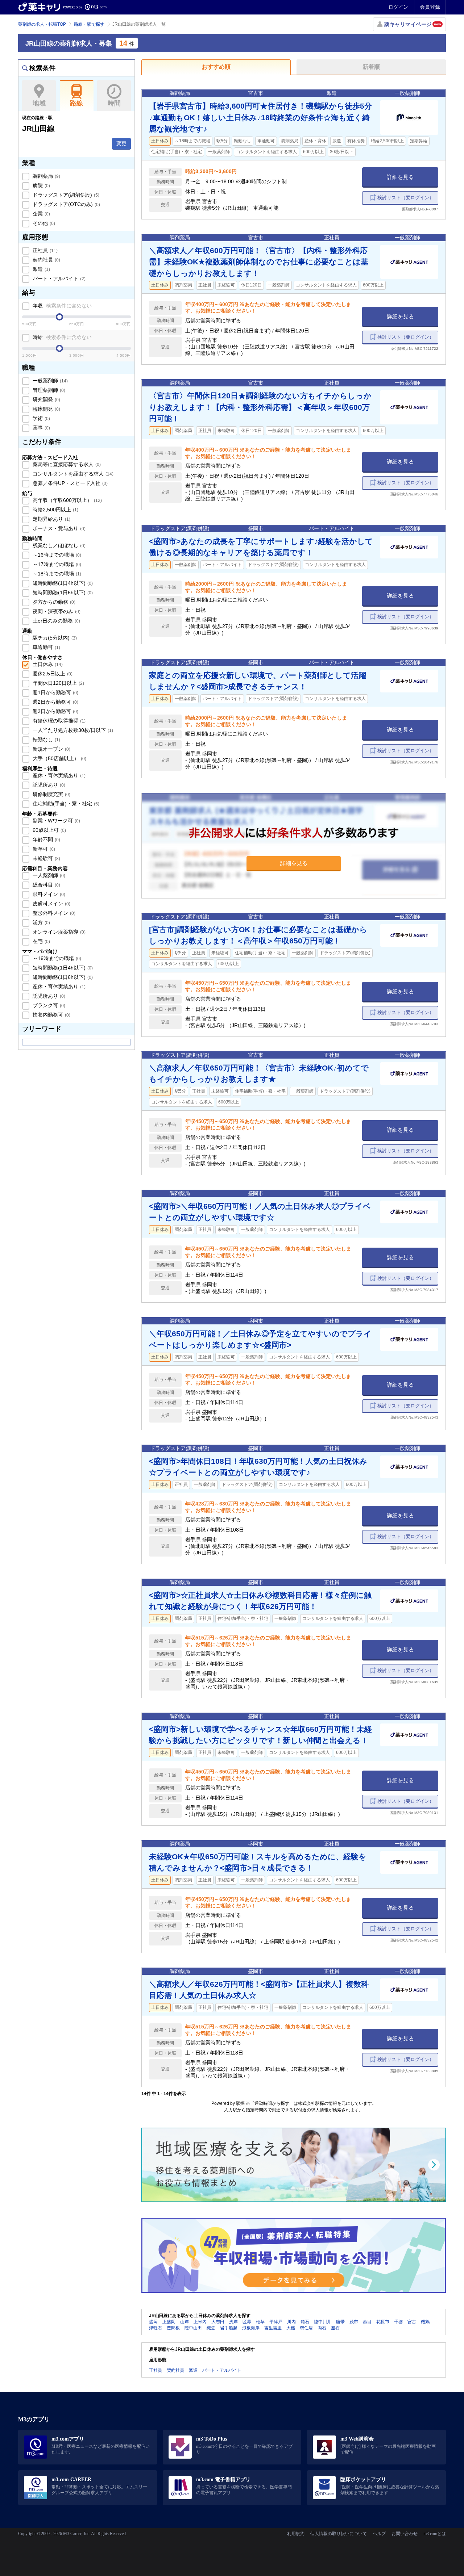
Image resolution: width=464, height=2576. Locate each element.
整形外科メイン (53, 913)
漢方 (41, 922)
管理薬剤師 (48, 390)
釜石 (335, 2328)
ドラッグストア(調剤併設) (65, 195)
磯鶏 (425, 2322)
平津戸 (276, 2322)
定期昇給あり (51, 519)
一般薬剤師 (49, 381)
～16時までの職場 (56, 555)
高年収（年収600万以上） (67, 500)
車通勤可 (46, 647)
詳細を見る (400, 177)
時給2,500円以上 (55, 510)
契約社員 (46, 260)
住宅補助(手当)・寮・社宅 (65, 804)
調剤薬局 (46, 176)
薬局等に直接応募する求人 (66, 464)
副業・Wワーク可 (56, 821)
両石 (322, 2328)
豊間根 (173, 2328)
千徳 (398, 2322)
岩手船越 (229, 2328)
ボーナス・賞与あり (58, 528)
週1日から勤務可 (55, 692)
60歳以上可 (49, 830)
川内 (291, 2322)
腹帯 (340, 2322)
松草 (260, 2322)
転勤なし (46, 740)
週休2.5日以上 (52, 674)
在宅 (41, 941)
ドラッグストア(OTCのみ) (66, 204)
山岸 (185, 2322)
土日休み (47, 664)
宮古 (412, 2322)
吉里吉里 (273, 2328)
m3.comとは (435, 2534)
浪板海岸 (251, 2328)
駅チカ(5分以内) (54, 638)
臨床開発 (46, 409)
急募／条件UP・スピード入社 (69, 483)
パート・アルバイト (58, 278)
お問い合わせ (405, 2534)
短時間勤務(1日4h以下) (62, 583)
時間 (114, 103)
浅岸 (233, 2322)
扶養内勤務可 (51, 1015)
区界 (247, 2322)
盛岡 (153, 2322)
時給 (61, 337)
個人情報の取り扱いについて (339, 2534)
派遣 (41, 269)
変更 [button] (121, 143)
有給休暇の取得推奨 (58, 721)
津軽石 (156, 2328)
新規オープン (51, 749)
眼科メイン (48, 894)
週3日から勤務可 (55, 711)
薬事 (41, 428)
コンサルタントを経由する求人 (72, 474)
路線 (76, 103)
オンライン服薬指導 (58, 932)
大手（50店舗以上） (59, 758)
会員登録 (430, 7)
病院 (41, 185)
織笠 (211, 2328)
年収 (61, 306)
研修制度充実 (51, 794)
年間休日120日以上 (58, 683)
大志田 (218, 2322)
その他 (43, 223)
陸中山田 (193, 2328)
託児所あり (48, 785)
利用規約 (296, 2534)
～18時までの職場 (56, 574)
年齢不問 (46, 839)
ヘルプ (379, 2534)
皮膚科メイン (51, 904)
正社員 (44, 250)
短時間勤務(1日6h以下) (62, 592)
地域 (39, 103)
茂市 (354, 2322)
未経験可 (46, 858)
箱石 (305, 2322)
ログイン (398, 7)
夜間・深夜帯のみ (56, 611)
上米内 (200, 2322)
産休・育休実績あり (58, 775)
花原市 (383, 2322)
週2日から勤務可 (55, 702)
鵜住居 (306, 2328)
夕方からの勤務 (53, 602)
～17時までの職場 (56, 564)
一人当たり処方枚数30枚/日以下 (72, 730)
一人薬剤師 (48, 875)
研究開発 (46, 399)
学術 (41, 418)
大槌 (291, 2328)
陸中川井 (323, 2322)
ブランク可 (48, 1005)
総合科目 (46, 885)
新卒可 (43, 849)
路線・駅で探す (89, 24)
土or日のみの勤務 (56, 621)
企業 (41, 214)
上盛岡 (169, 2322)
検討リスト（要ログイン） (406, 198)
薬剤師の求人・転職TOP (42, 24)
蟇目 (367, 2322)
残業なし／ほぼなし (58, 545)
